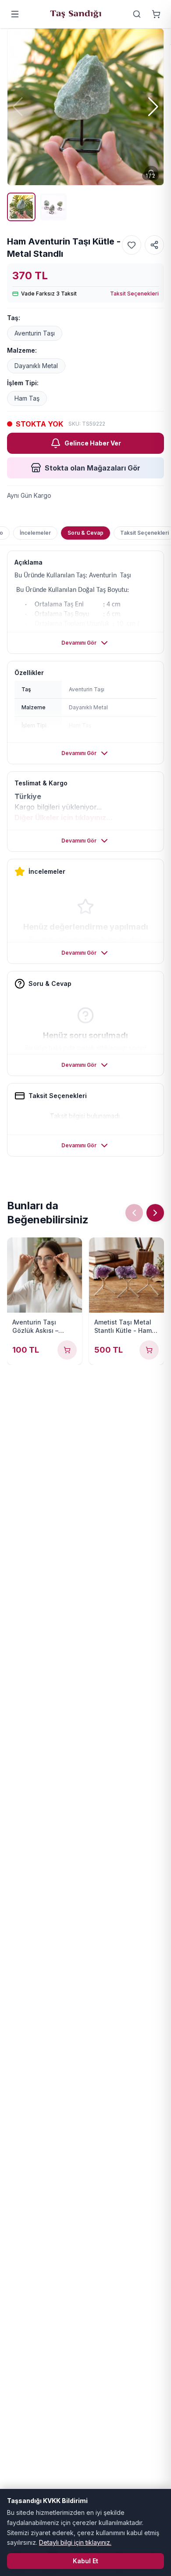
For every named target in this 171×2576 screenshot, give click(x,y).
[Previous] (134, 1213)
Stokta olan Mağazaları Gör (93, 468)
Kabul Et (85, 2561)
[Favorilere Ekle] (132, 245)
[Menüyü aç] (15, 14)
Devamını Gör (79, 643)
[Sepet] (156, 14)
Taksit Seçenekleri (134, 294)
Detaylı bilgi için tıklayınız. (75, 2542)
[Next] (155, 1213)
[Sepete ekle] (67, 1350)
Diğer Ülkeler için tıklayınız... (64, 817)
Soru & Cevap (85, 533)
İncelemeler (35, 533)
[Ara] (137, 14)
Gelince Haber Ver (93, 443)
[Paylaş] (154, 245)
